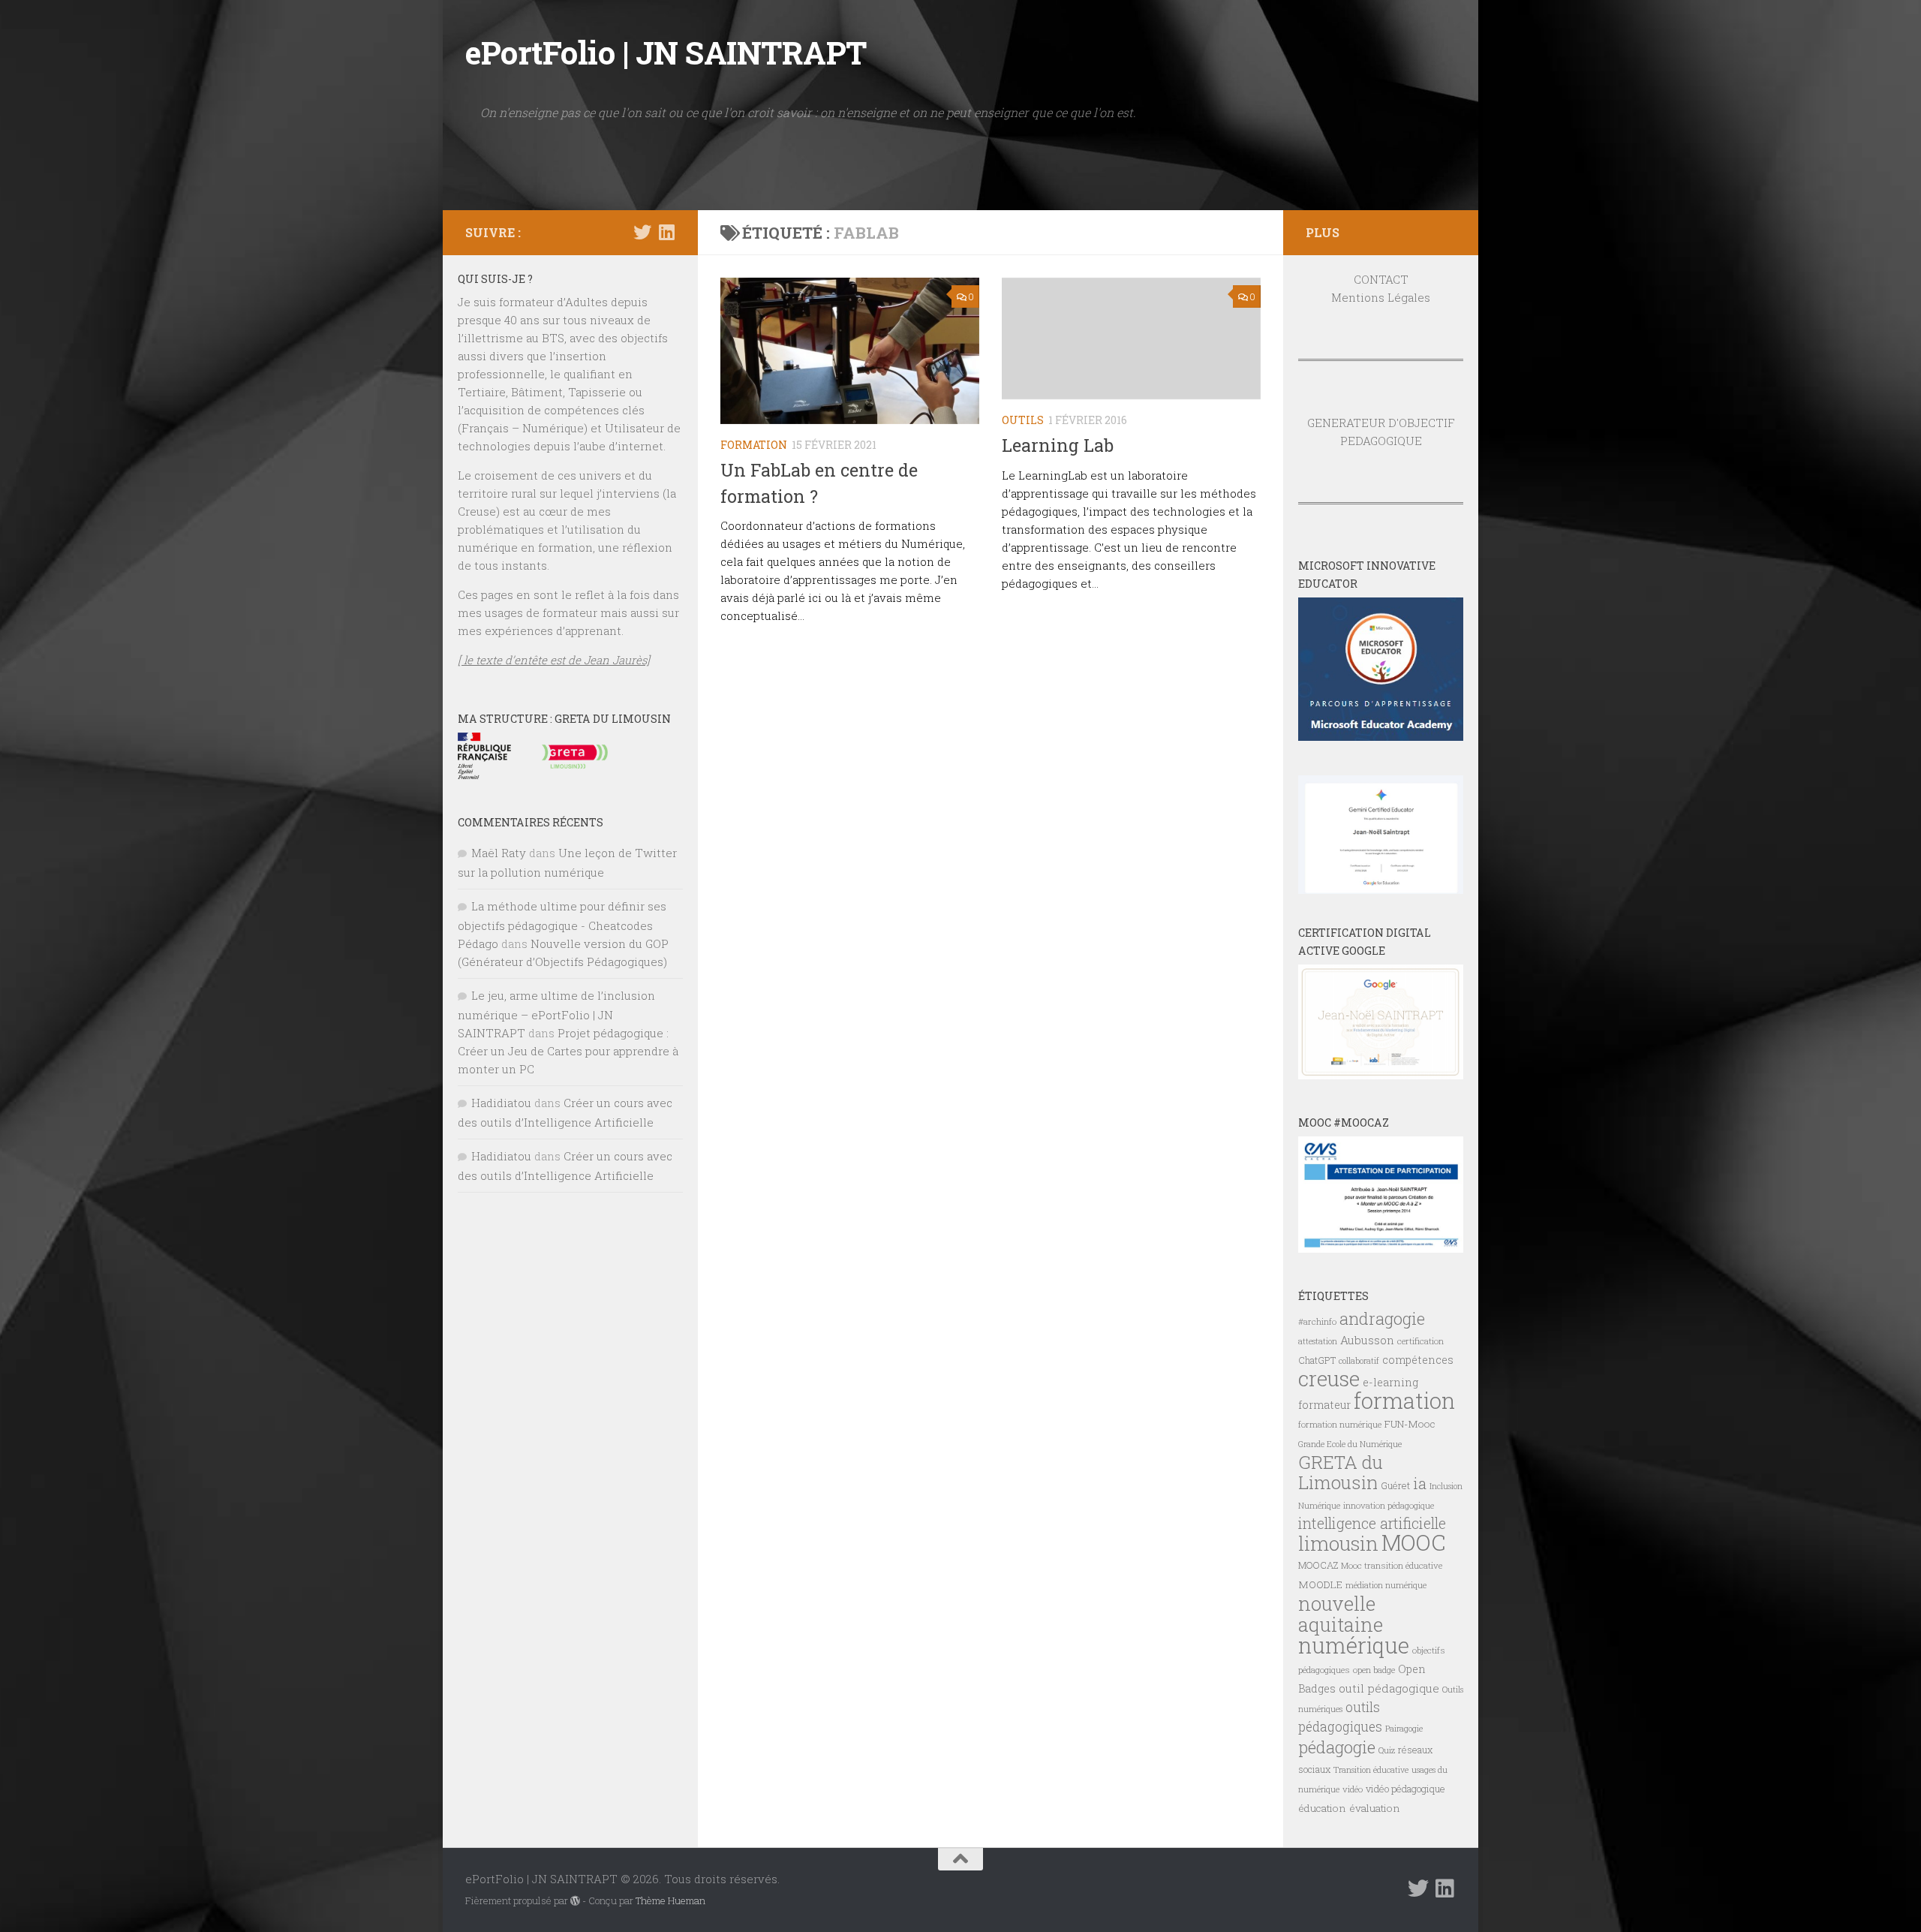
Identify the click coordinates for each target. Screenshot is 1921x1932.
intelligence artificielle (1372, 1523)
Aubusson (1367, 1340)
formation (1404, 1400)
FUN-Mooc (1410, 1424)
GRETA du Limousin (1341, 1472)
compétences (1418, 1360)
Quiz (1387, 1750)
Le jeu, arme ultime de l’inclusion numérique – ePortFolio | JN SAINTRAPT (556, 1014)
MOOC (1413, 1542)
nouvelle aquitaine (1341, 1614)
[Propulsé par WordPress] (575, 1901)
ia (1420, 1483)
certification (1420, 1341)
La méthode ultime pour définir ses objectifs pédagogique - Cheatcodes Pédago (562, 925)
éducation (1322, 1808)
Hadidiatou (501, 1103)
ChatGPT (1317, 1360)
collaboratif (1359, 1361)
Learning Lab (1058, 445)
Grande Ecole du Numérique (1350, 1444)
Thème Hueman (670, 1900)
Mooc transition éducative (1392, 1565)
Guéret (1395, 1485)
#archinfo (1317, 1321)
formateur (1324, 1405)
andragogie (1382, 1318)
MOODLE (1320, 1584)
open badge (1374, 1670)
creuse (1329, 1378)
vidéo (1353, 1789)
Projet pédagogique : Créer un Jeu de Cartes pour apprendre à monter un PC (568, 1051)
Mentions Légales (1381, 297)
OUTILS (1023, 420)
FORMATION (754, 445)
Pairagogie (1404, 1729)
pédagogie (1337, 1747)
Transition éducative (1371, 1770)
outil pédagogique (1389, 1688)
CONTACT (1381, 279)
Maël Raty (499, 853)
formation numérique (1340, 1424)
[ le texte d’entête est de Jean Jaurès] (554, 660)
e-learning (1390, 1382)
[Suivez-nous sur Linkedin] (666, 232)
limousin (1338, 1543)
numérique (1354, 1645)
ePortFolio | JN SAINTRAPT (666, 52)
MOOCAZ (1318, 1565)
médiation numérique (1386, 1585)
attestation (1318, 1341)
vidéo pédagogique (1405, 1789)
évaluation (1375, 1808)
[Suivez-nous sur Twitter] (642, 232)
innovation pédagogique (1389, 1505)
